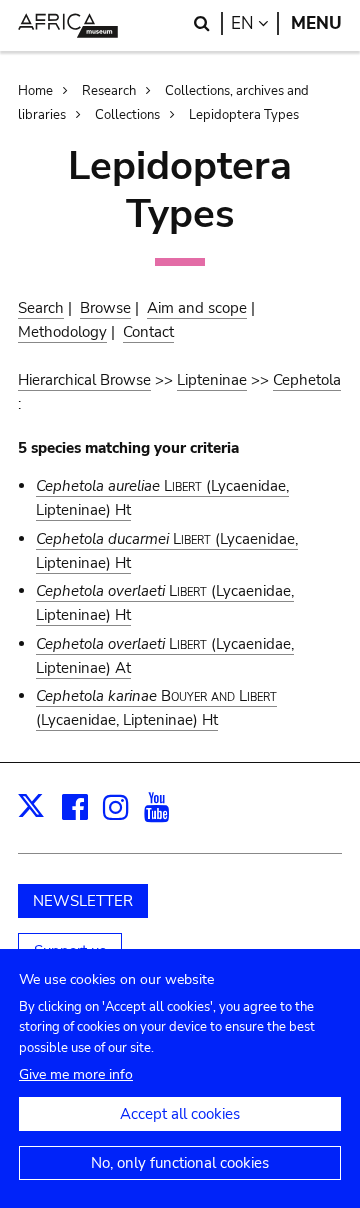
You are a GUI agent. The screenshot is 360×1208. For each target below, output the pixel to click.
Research (109, 91)
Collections (127, 115)
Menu (316, 23)
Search (41, 308)
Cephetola (307, 380)
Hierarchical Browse (84, 380)
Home (35, 91)
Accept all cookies (180, 1114)
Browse (105, 308)
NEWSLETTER (83, 901)
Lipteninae (212, 380)
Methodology (62, 332)
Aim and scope (197, 308)
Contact (148, 332)
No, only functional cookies (180, 1163)
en (255, 23)
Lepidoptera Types (244, 115)
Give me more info (76, 1074)
